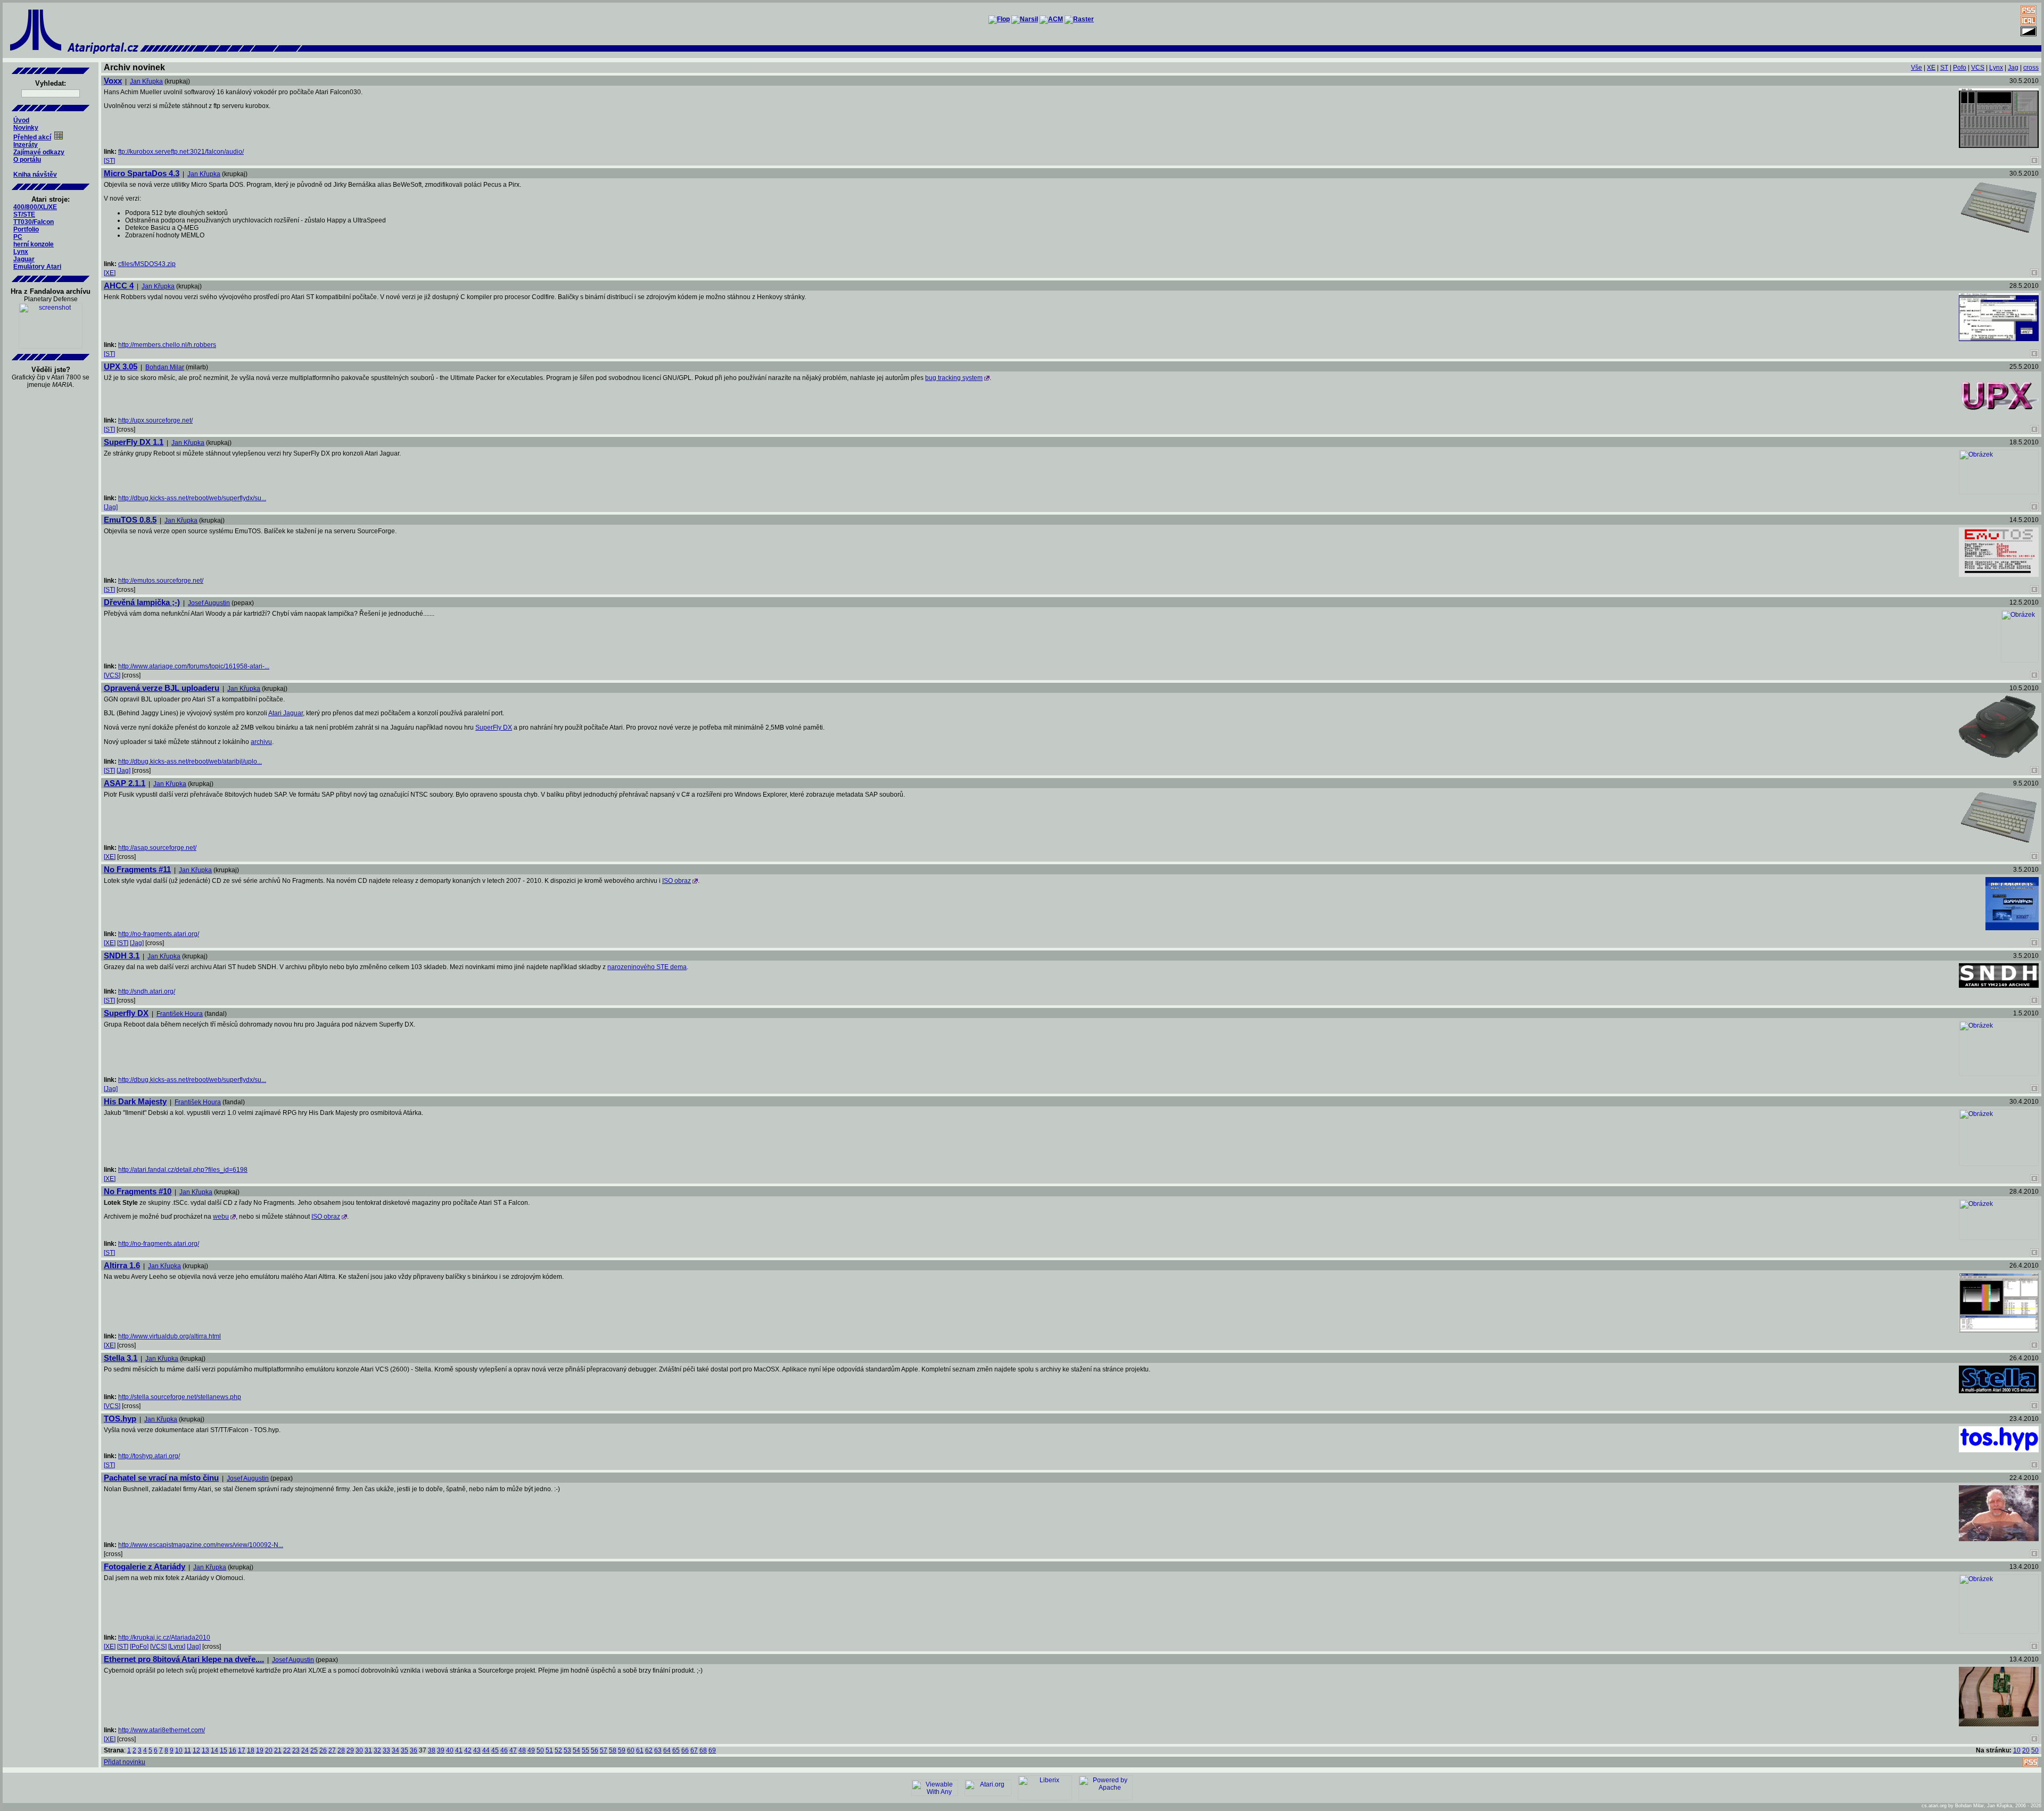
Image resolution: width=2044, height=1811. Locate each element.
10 (179, 1750)
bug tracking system (954, 378)
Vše (1917, 68)
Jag (2013, 68)
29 (350, 1750)
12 (196, 1750)
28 (341, 1750)
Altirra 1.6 (122, 1265)
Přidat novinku (125, 1762)
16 (233, 1750)
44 (486, 1750)
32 (377, 1750)
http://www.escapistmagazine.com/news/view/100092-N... (201, 1545)
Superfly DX (126, 1013)
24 (305, 1750)
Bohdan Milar (165, 367)
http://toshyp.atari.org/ (149, 1456)
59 (622, 1750)
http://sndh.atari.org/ (147, 991)
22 (287, 1750)
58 (613, 1750)
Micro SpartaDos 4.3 (142, 173)
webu (221, 1217)
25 (314, 1750)
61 (640, 1750)
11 (188, 1750)
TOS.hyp (120, 1419)
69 (712, 1750)
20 (269, 1750)
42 (468, 1750)
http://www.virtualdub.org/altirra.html (170, 1336)
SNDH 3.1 (122, 956)
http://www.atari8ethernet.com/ (162, 1730)
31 (368, 1750)
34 (395, 1750)
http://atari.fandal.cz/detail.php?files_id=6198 (183, 1170)
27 (332, 1750)
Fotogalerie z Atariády (145, 1566)
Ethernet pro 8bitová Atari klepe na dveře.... (184, 1659)
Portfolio (26, 229)
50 (540, 1750)
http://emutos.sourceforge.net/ (161, 581)
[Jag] (111, 507)
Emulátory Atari (37, 267)
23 (296, 1750)
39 (441, 1750)
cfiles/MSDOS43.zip (147, 264)
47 (513, 1750)
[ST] (109, 161)
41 (459, 1750)
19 (260, 1750)
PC (18, 237)
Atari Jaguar (286, 713)
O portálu (27, 160)
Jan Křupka (146, 81)
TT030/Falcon (34, 222)
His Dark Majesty (135, 1101)
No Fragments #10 (138, 1191)
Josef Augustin (209, 603)
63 (658, 1750)
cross (2031, 68)
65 (676, 1750)
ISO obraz (677, 881)
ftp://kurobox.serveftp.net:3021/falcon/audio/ (181, 152)
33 (386, 1750)
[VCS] (112, 675)
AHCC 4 (119, 286)
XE (1931, 68)
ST (1944, 68)
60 (631, 1750)
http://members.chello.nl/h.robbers (167, 345)
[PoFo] (139, 1647)
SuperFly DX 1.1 (134, 442)
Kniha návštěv (35, 175)
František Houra (180, 1014)
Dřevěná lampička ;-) (142, 602)
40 (450, 1750)
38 (432, 1750)
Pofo (1960, 68)
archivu (261, 742)
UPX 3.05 (121, 366)
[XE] (110, 273)
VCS (1978, 68)
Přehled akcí (32, 137)
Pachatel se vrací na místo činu (161, 1478)
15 (224, 1750)
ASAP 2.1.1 (125, 783)
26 (323, 1750)
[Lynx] (177, 1647)
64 (667, 1750)
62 (649, 1750)
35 (405, 1750)
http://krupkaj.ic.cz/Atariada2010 (164, 1638)
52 (558, 1750)
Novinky (26, 128)
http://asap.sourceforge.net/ (157, 848)
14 (215, 1750)
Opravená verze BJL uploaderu (162, 688)
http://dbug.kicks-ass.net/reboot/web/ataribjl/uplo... (190, 762)
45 (495, 1750)
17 (242, 1750)
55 (586, 1750)
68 (703, 1750)
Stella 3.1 (121, 1358)
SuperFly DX (494, 727)
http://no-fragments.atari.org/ (159, 934)
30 (359, 1750)
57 (604, 1750)
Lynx (21, 252)
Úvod (21, 120)
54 (576, 1750)
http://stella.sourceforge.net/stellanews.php (180, 1397)
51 (549, 1750)
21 (278, 1750)
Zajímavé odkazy (39, 152)
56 (595, 1750)
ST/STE (24, 214)
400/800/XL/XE (35, 207)
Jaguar (24, 259)
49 (531, 1750)
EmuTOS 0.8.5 (130, 520)
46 (504, 1750)
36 (414, 1750)
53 (567, 1750)
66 (685, 1750)
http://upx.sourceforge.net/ (155, 420)
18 (251, 1750)
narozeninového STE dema (647, 967)
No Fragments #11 (137, 869)
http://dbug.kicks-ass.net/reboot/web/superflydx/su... (192, 498)
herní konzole (34, 244)
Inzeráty (26, 145)
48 (522, 1750)
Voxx (113, 81)
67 (694, 1750)
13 (205, 1750)
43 (477, 1750)
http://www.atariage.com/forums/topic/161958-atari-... (194, 666)
